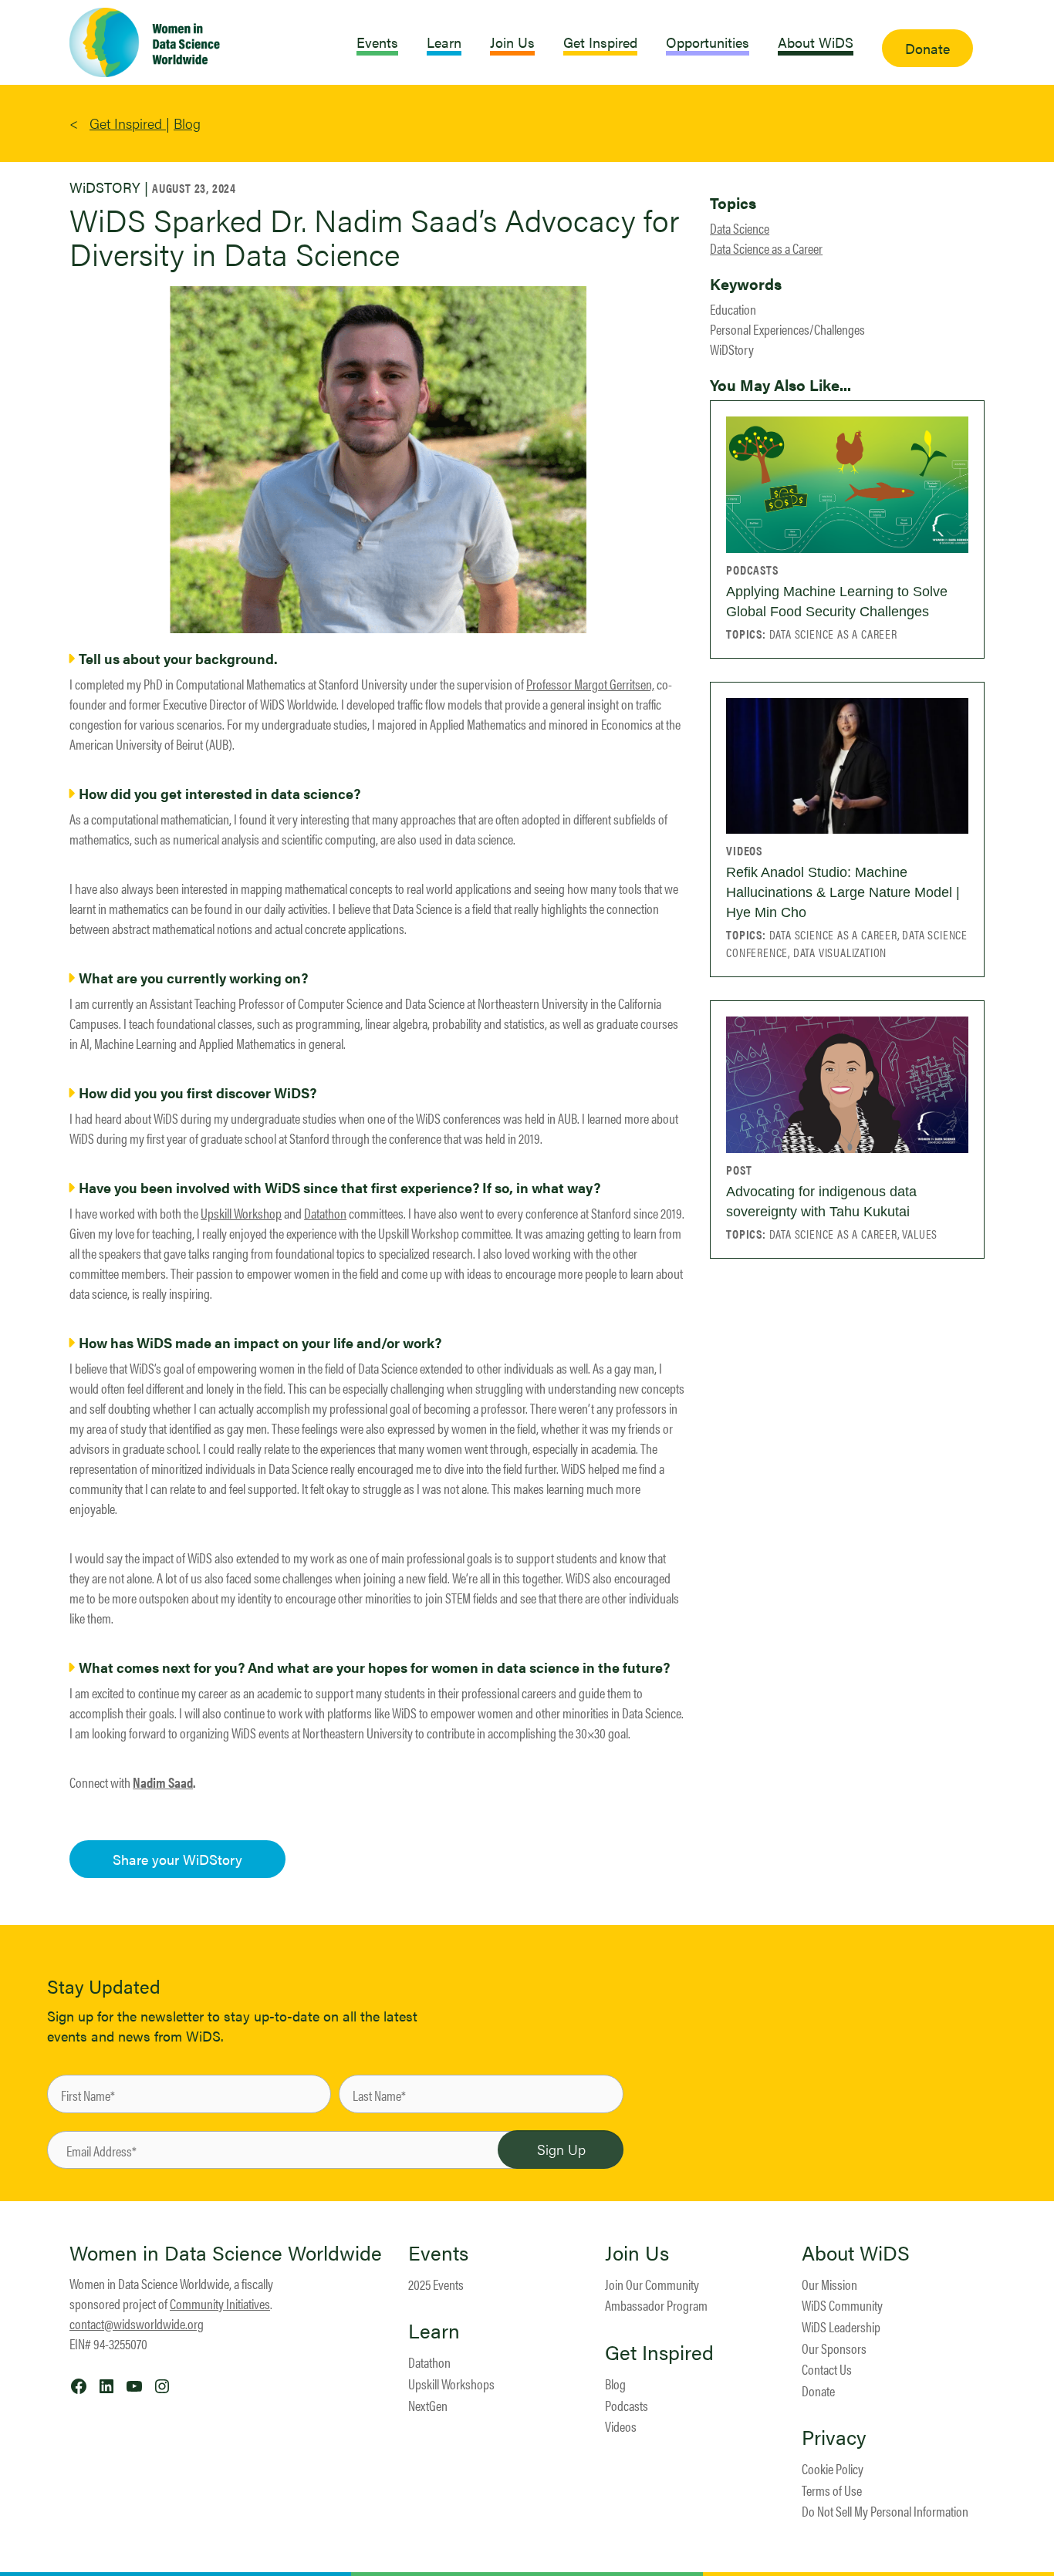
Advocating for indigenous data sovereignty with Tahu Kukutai (821, 1202)
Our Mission (829, 2284)
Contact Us (827, 2369)
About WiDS (856, 2253)
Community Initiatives (220, 2303)
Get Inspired (128, 123)
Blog (187, 123)
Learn (434, 2331)
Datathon (325, 1213)
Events (438, 2253)
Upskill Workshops (451, 2384)
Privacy (834, 2437)
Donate (818, 2391)
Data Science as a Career (766, 248)
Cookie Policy (833, 2468)
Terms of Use (832, 2490)
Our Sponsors (834, 2348)
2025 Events (436, 2284)
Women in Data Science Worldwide (226, 2252)
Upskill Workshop (241, 1213)
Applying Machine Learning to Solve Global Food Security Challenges (837, 602)
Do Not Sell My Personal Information (885, 2511)
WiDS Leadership (841, 2326)
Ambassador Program (656, 2305)
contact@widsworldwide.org (137, 2323)
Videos (621, 2426)
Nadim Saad (163, 1782)
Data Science (740, 228)
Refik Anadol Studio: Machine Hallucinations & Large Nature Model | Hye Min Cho (843, 892)
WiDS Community (842, 2305)
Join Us (637, 2253)
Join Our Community (652, 2284)
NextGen (428, 2405)
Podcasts (627, 2405)
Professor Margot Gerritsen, (590, 684)
